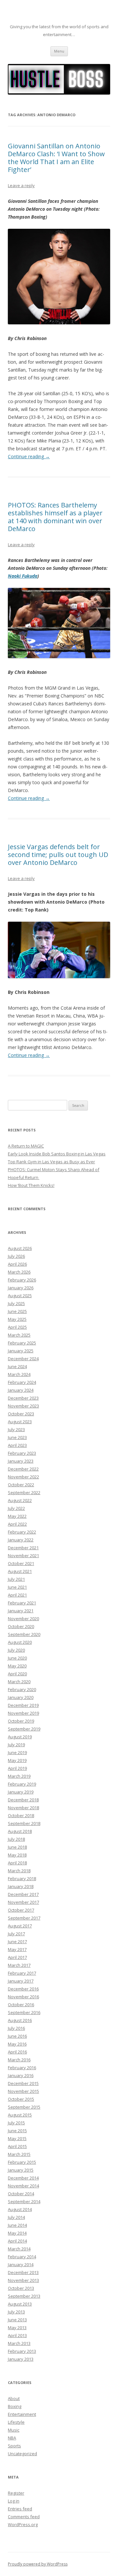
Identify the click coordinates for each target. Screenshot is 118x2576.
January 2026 (21, 1288)
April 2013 (17, 2335)
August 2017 (20, 1926)
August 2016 (20, 2020)
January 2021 (21, 1611)
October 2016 (21, 2005)
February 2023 (22, 1453)
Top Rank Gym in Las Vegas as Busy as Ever (51, 1162)
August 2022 (20, 1500)
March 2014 (19, 2249)
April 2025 (17, 1327)
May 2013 (17, 2328)
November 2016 (23, 1997)
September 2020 (24, 1634)
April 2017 (17, 1957)
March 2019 (19, 1776)
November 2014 (23, 2186)
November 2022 (23, 1477)
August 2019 (20, 1737)
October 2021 (21, 1563)
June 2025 (17, 1311)
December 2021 (23, 1548)
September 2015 (24, 2107)
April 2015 (17, 2146)
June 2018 (17, 1847)
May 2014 (17, 2233)
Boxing (15, 2406)
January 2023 (21, 1461)
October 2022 (21, 1485)
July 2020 (16, 1650)
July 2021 (16, 1579)
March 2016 (19, 2060)
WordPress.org (23, 2524)
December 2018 (23, 1800)
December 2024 (23, 1359)
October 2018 (21, 1815)
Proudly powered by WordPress (38, 2564)
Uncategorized (22, 2454)
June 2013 (17, 2320)
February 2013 (22, 2351)
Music (14, 2430)
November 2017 (23, 1902)
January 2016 (21, 2075)
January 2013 (21, 2359)
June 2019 (17, 1752)
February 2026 (22, 1280)
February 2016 (22, 2068)
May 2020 (17, 1666)
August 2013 (20, 2304)
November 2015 (23, 2091)
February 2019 (22, 1784)
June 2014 (17, 2225)
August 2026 (20, 1248)
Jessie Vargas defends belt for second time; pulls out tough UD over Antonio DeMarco (58, 855)
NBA (12, 2438)
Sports (14, 2446)
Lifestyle (16, 2422)
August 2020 (20, 1642)
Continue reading (29, 456)
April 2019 (17, 1768)
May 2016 (17, 2044)
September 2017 (24, 1918)
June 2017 (17, 1942)
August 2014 (20, 2209)
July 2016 (16, 2028)
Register (16, 2493)
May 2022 (17, 1516)
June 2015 (17, 2131)
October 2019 (21, 1721)
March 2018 (19, 1871)
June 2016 (17, 2036)
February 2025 (22, 1343)
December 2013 (23, 2272)
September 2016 (24, 2012)
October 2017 (21, 1910)
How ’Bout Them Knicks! (31, 1185)
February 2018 (22, 1878)
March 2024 (19, 1374)
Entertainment (22, 2414)
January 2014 (21, 2265)
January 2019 (21, 1792)
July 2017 (16, 1934)
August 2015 (20, 2115)
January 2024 (21, 1390)
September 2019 (24, 1729)
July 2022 (16, 1508)
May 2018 (17, 1855)
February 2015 (22, 2162)
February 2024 (22, 1382)
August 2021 (20, 1571)
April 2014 (17, 2241)
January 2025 (21, 1351)
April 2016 (17, 2052)
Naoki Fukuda (23, 576)
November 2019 (23, 1713)
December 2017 (23, 1894)
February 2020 (22, 1689)
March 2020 (19, 1682)
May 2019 (17, 1760)
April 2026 (17, 1264)
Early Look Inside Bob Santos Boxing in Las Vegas (57, 1154)
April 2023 (17, 1445)
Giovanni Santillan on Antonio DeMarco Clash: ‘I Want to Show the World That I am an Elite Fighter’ (56, 158)
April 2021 (17, 1595)
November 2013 (23, 2280)
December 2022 (23, 1469)
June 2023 (17, 1437)
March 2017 (19, 1965)
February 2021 (22, 1603)
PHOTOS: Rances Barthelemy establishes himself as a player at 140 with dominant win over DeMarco (55, 517)
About (14, 2398)
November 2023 (23, 1406)
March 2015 (19, 2154)
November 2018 (23, 1808)
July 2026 (16, 1256)
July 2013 (16, 2312)
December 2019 (23, 1705)
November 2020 (23, 1619)
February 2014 (22, 2257)
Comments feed (24, 2517)
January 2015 (21, 2170)
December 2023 (23, 1398)
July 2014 (16, 2217)
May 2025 (17, 1319)
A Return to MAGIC (26, 1146)
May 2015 (17, 2138)
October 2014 (21, 2194)
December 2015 (23, 2083)
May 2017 (17, 1949)
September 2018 (24, 1823)
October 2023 (21, 1414)
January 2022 (21, 1540)
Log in (14, 2501)
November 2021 (23, 1556)
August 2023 (20, 1422)
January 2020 (21, 1697)
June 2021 (17, 1587)
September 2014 (24, 2201)
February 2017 (22, 1973)
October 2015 (21, 2099)
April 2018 (17, 1863)
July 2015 (16, 2123)
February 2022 (22, 1532)
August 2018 (20, 1831)
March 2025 (19, 1335)
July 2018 (16, 1839)
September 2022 (24, 1492)
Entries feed (20, 2509)
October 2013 (21, 2288)
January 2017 (21, 1981)
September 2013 (24, 2296)
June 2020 (17, 1658)
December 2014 (23, 2178)
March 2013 (19, 2343)
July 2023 (16, 1429)
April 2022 (17, 1524)
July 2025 (16, 1303)
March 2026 (19, 1272)
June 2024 (17, 1366)
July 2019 (16, 1745)
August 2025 (20, 1296)
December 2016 (23, 1989)
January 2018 (21, 1886)
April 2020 (17, 1674)
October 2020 (21, 1626)
